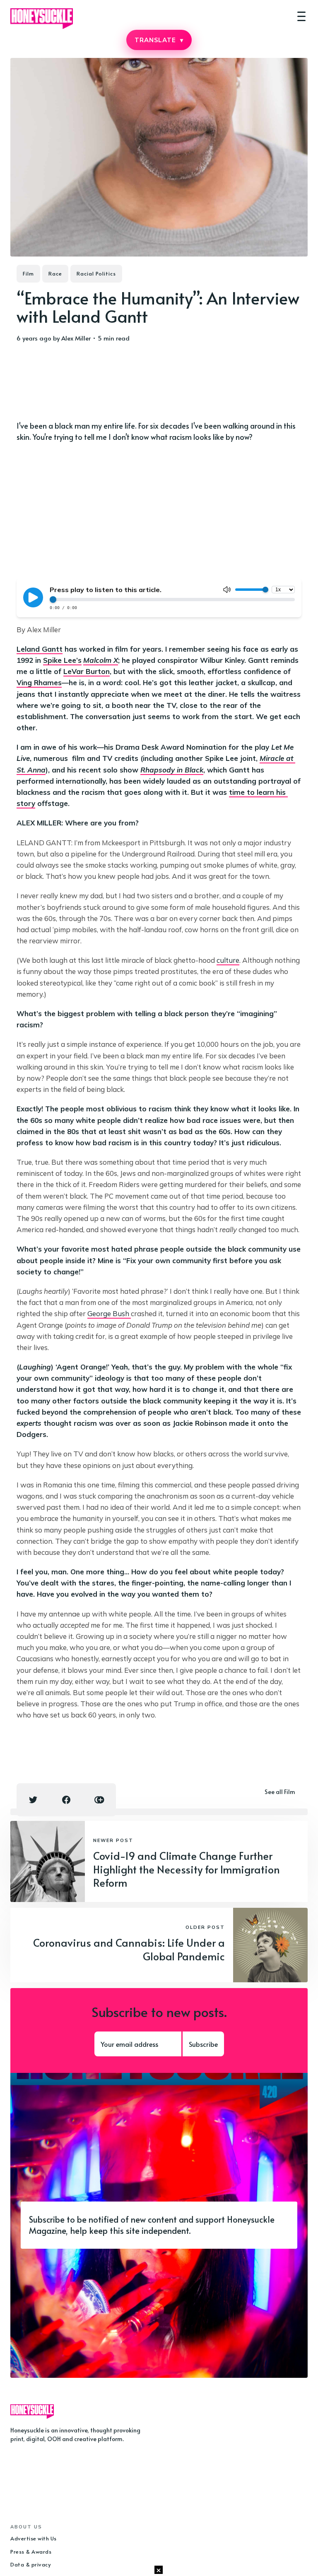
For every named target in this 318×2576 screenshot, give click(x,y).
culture (228, 960)
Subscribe (203, 2044)
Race (55, 273)
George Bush (109, 1313)
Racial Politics (96, 273)
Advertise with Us (34, 2538)
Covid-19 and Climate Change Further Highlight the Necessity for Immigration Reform (187, 1869)
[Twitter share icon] (33, 1800)
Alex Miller (76, 338)
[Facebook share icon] (66, 1800)
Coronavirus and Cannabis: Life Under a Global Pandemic (129, 1949)
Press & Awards (31, 2552)
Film (28, 273)
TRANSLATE (159, 40)
